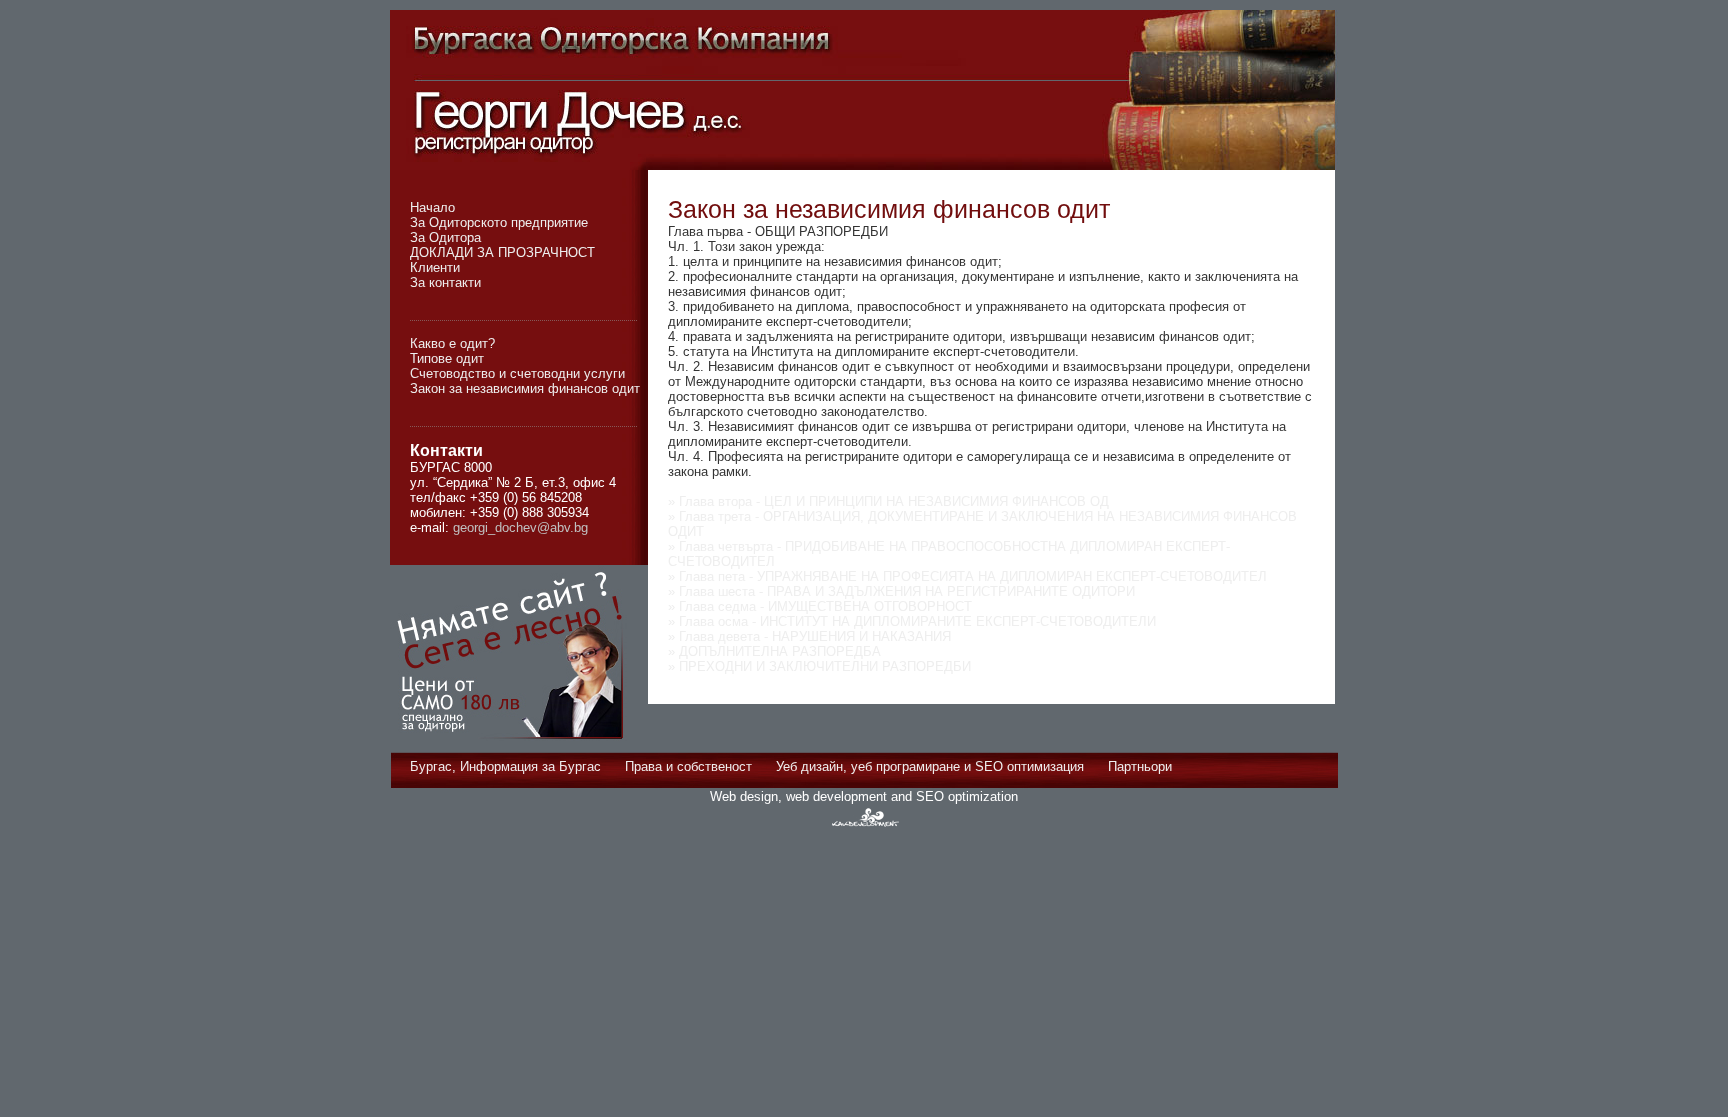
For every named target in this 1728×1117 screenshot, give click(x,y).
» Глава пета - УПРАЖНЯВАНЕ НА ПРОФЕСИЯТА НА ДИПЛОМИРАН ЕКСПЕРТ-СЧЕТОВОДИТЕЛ (967, 576)
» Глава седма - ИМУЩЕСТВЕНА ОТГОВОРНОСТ (820, 606)
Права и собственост (688, 766)
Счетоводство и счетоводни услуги (517, 373)
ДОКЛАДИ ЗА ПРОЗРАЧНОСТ (502, 252)
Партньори (1140, 766)
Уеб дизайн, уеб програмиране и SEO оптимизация (930, 766)
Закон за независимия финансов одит (525, 388)
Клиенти (435, 267)
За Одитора (445, 237)
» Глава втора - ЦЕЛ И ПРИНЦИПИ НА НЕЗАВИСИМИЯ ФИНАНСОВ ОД (888, 501)
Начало (432, 207)
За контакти (445, 282)
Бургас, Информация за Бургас (505, 766)
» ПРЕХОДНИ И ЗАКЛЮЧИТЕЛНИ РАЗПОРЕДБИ (819, 666)
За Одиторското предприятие (499, 222)
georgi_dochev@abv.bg (520, 527)
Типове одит (447, 358)
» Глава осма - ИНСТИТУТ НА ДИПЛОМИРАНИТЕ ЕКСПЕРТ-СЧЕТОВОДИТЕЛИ (912, 621)
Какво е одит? (452, 343)
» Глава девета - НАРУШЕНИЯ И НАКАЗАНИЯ (809, 636)
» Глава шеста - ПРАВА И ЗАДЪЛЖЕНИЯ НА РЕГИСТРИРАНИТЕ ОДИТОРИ (901, 591)
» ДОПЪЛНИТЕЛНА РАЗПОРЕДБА (774, 651)
